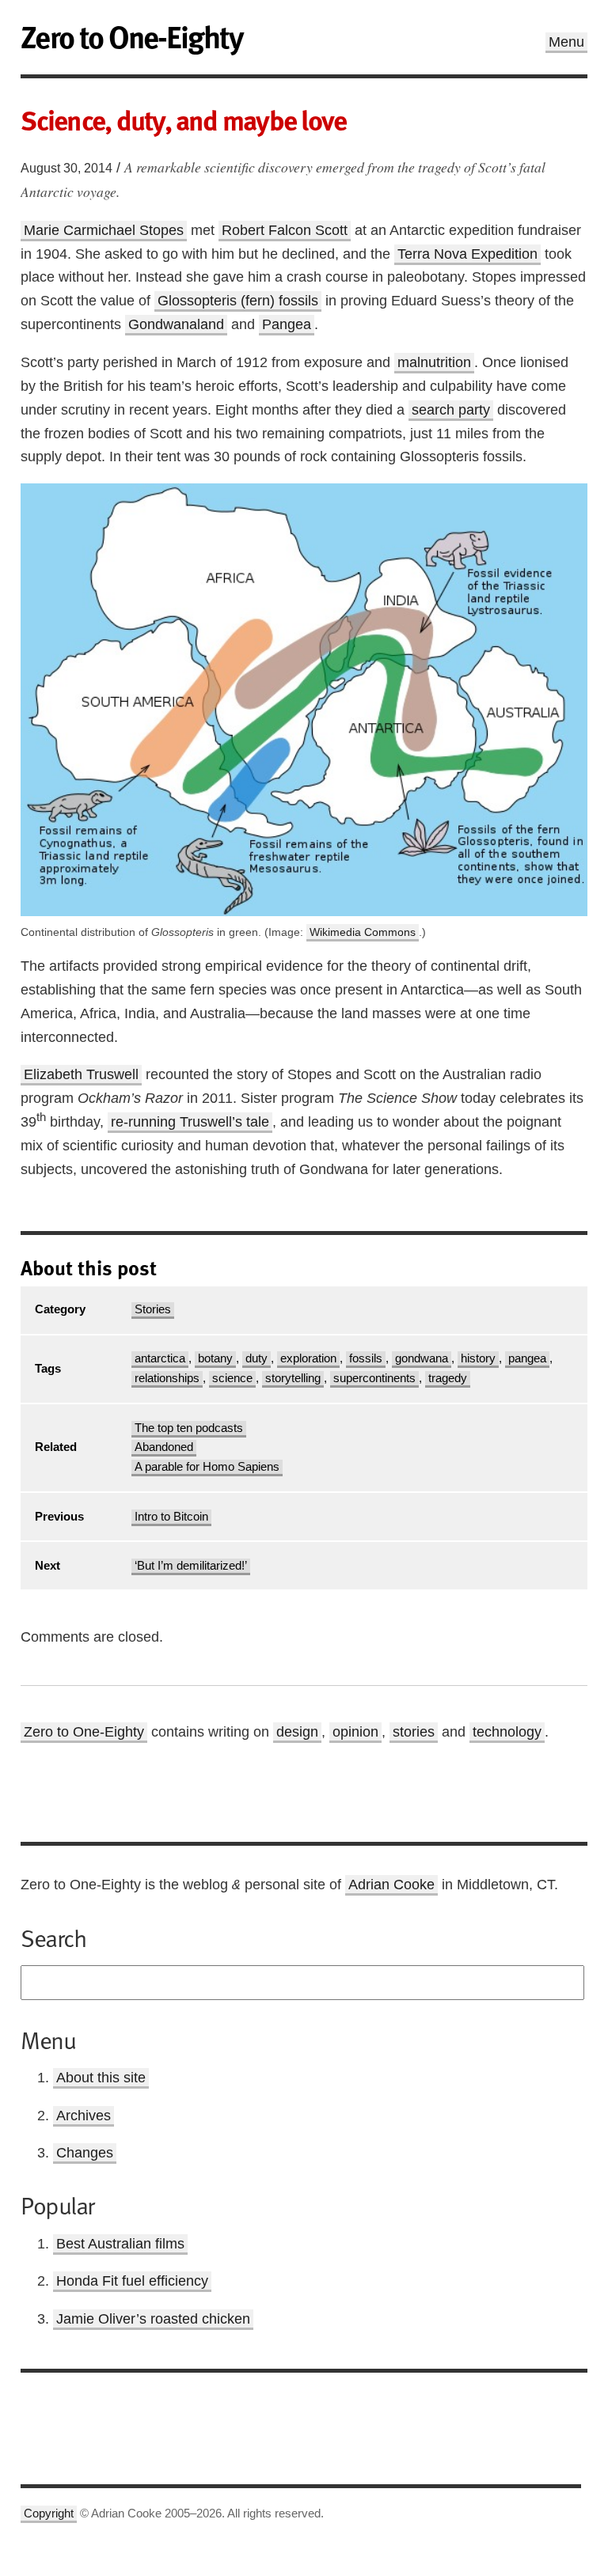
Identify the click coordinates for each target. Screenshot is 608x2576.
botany (215, 1358)
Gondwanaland (176, 324)
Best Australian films (120, 2244)
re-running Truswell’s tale (190, 1122)
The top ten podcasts (189, 1428)
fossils (366, 1358)
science (232, 1378)
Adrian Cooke (391, 1885)
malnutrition (434, 362)
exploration (308, 1358)
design (297, 1732)
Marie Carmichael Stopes (104, 230)
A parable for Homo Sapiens (207, 1467)
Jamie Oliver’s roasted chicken (153, 2319)
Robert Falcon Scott (285, 230)
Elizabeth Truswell (81, 1074)
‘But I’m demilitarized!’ (191, 1566)
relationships (167, 1378)
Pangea (287, 324)
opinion (355, 1732)
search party (451, 410)
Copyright (49, 2513)
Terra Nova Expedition (467, 254)
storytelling (293, 1378)
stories (414, 1732)
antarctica (160, 1358)
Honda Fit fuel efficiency (132, 2281)
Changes (85, 2153)
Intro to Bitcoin (171, 1517)
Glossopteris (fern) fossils (238, 301)
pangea (527, 1358)
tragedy (448, 1378)
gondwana (422, 1358)
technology (507, 1732)
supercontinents (374, 1378)
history (478, 1358)
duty (256, 1358)
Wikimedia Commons (363, 932)
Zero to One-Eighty (84, 1732)
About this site (101, 2078)
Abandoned (164, 1447)
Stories (153, 1309)
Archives (84, 2116)
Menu (566, 42)
